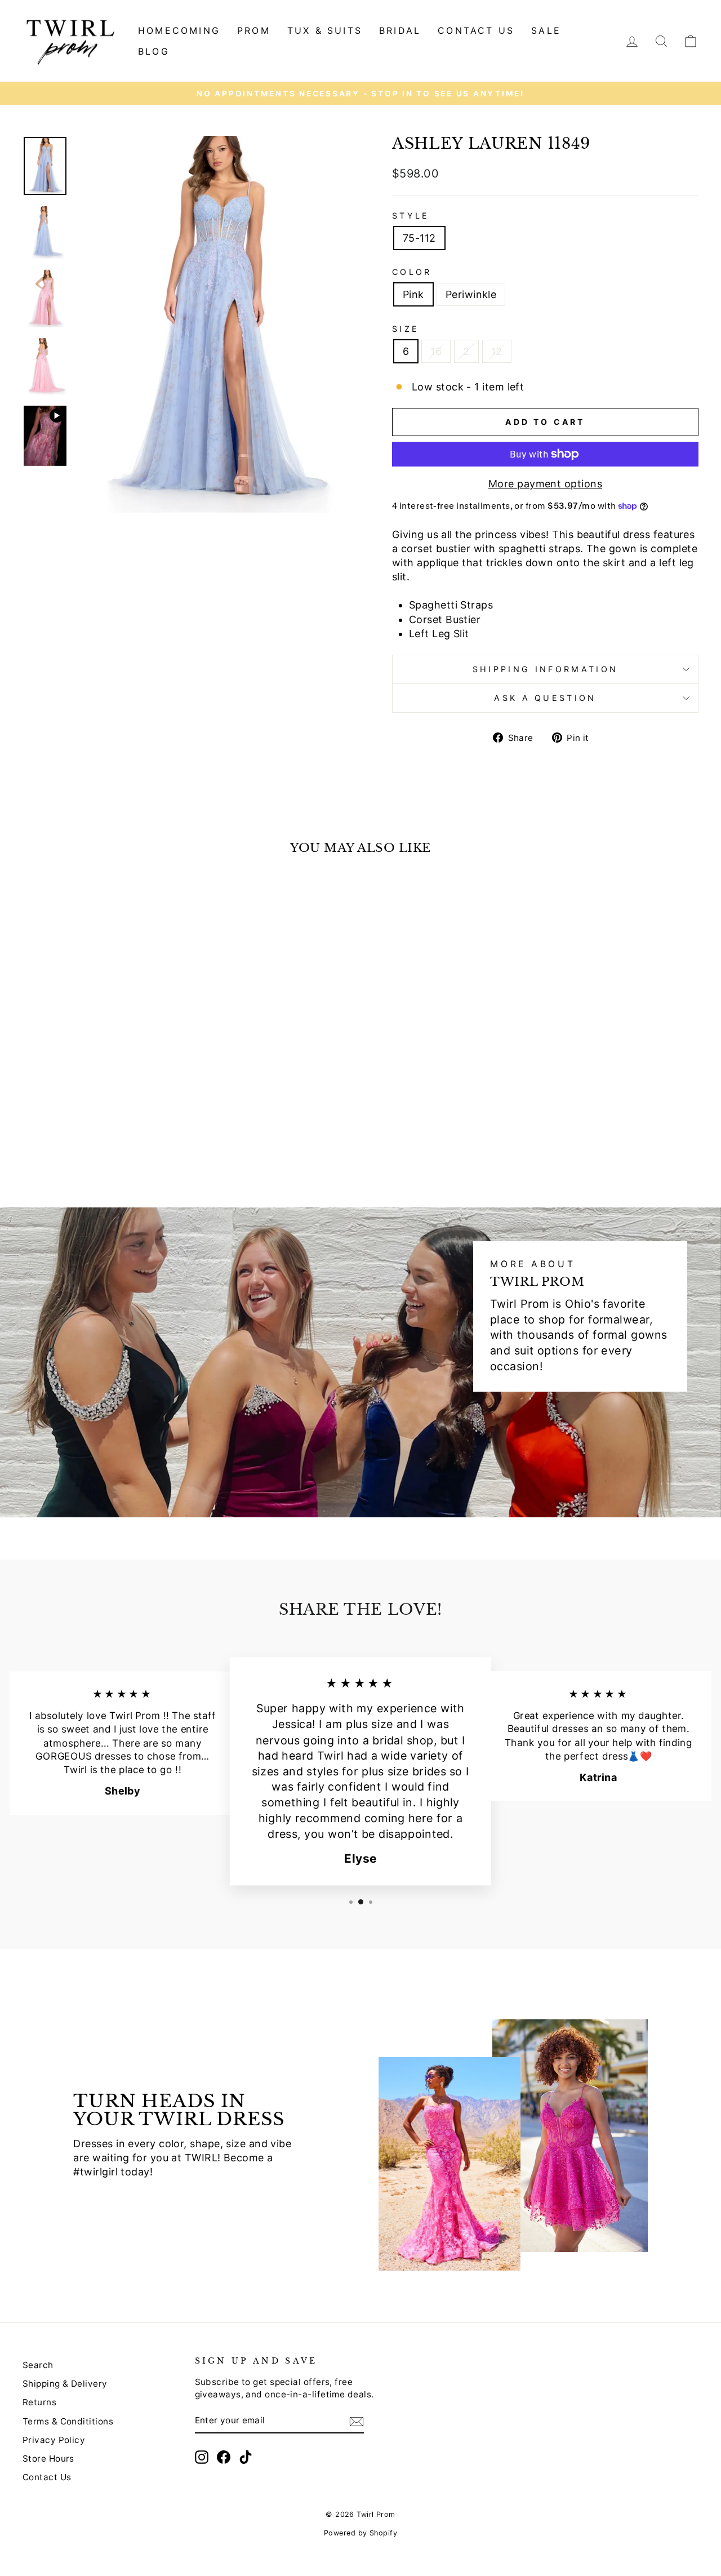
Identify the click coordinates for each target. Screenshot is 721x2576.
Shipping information (545, 669)
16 (436, 351)
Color (412, 272)
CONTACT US (476, 30)
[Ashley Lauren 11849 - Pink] (95, 1141)
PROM (254, 30)
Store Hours (48, 2459)
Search (38, 2365)
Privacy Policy (54, 2440)
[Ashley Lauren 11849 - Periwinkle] (110, 1141)
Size (406, 329)
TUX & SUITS (325, 30)
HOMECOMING (179, 30)
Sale (546, 30)
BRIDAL (400, 30)
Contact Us (47, 2477)
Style (411, 216)
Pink (413, 294)
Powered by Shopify (360, 2533)
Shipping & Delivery (65, 2384)
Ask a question (545, 698)
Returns (39, 2402)
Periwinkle (471, 294)
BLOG (154, 51)
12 (497, 351)
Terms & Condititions (68, 2421)
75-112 (419, 238)
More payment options (545, 484)
